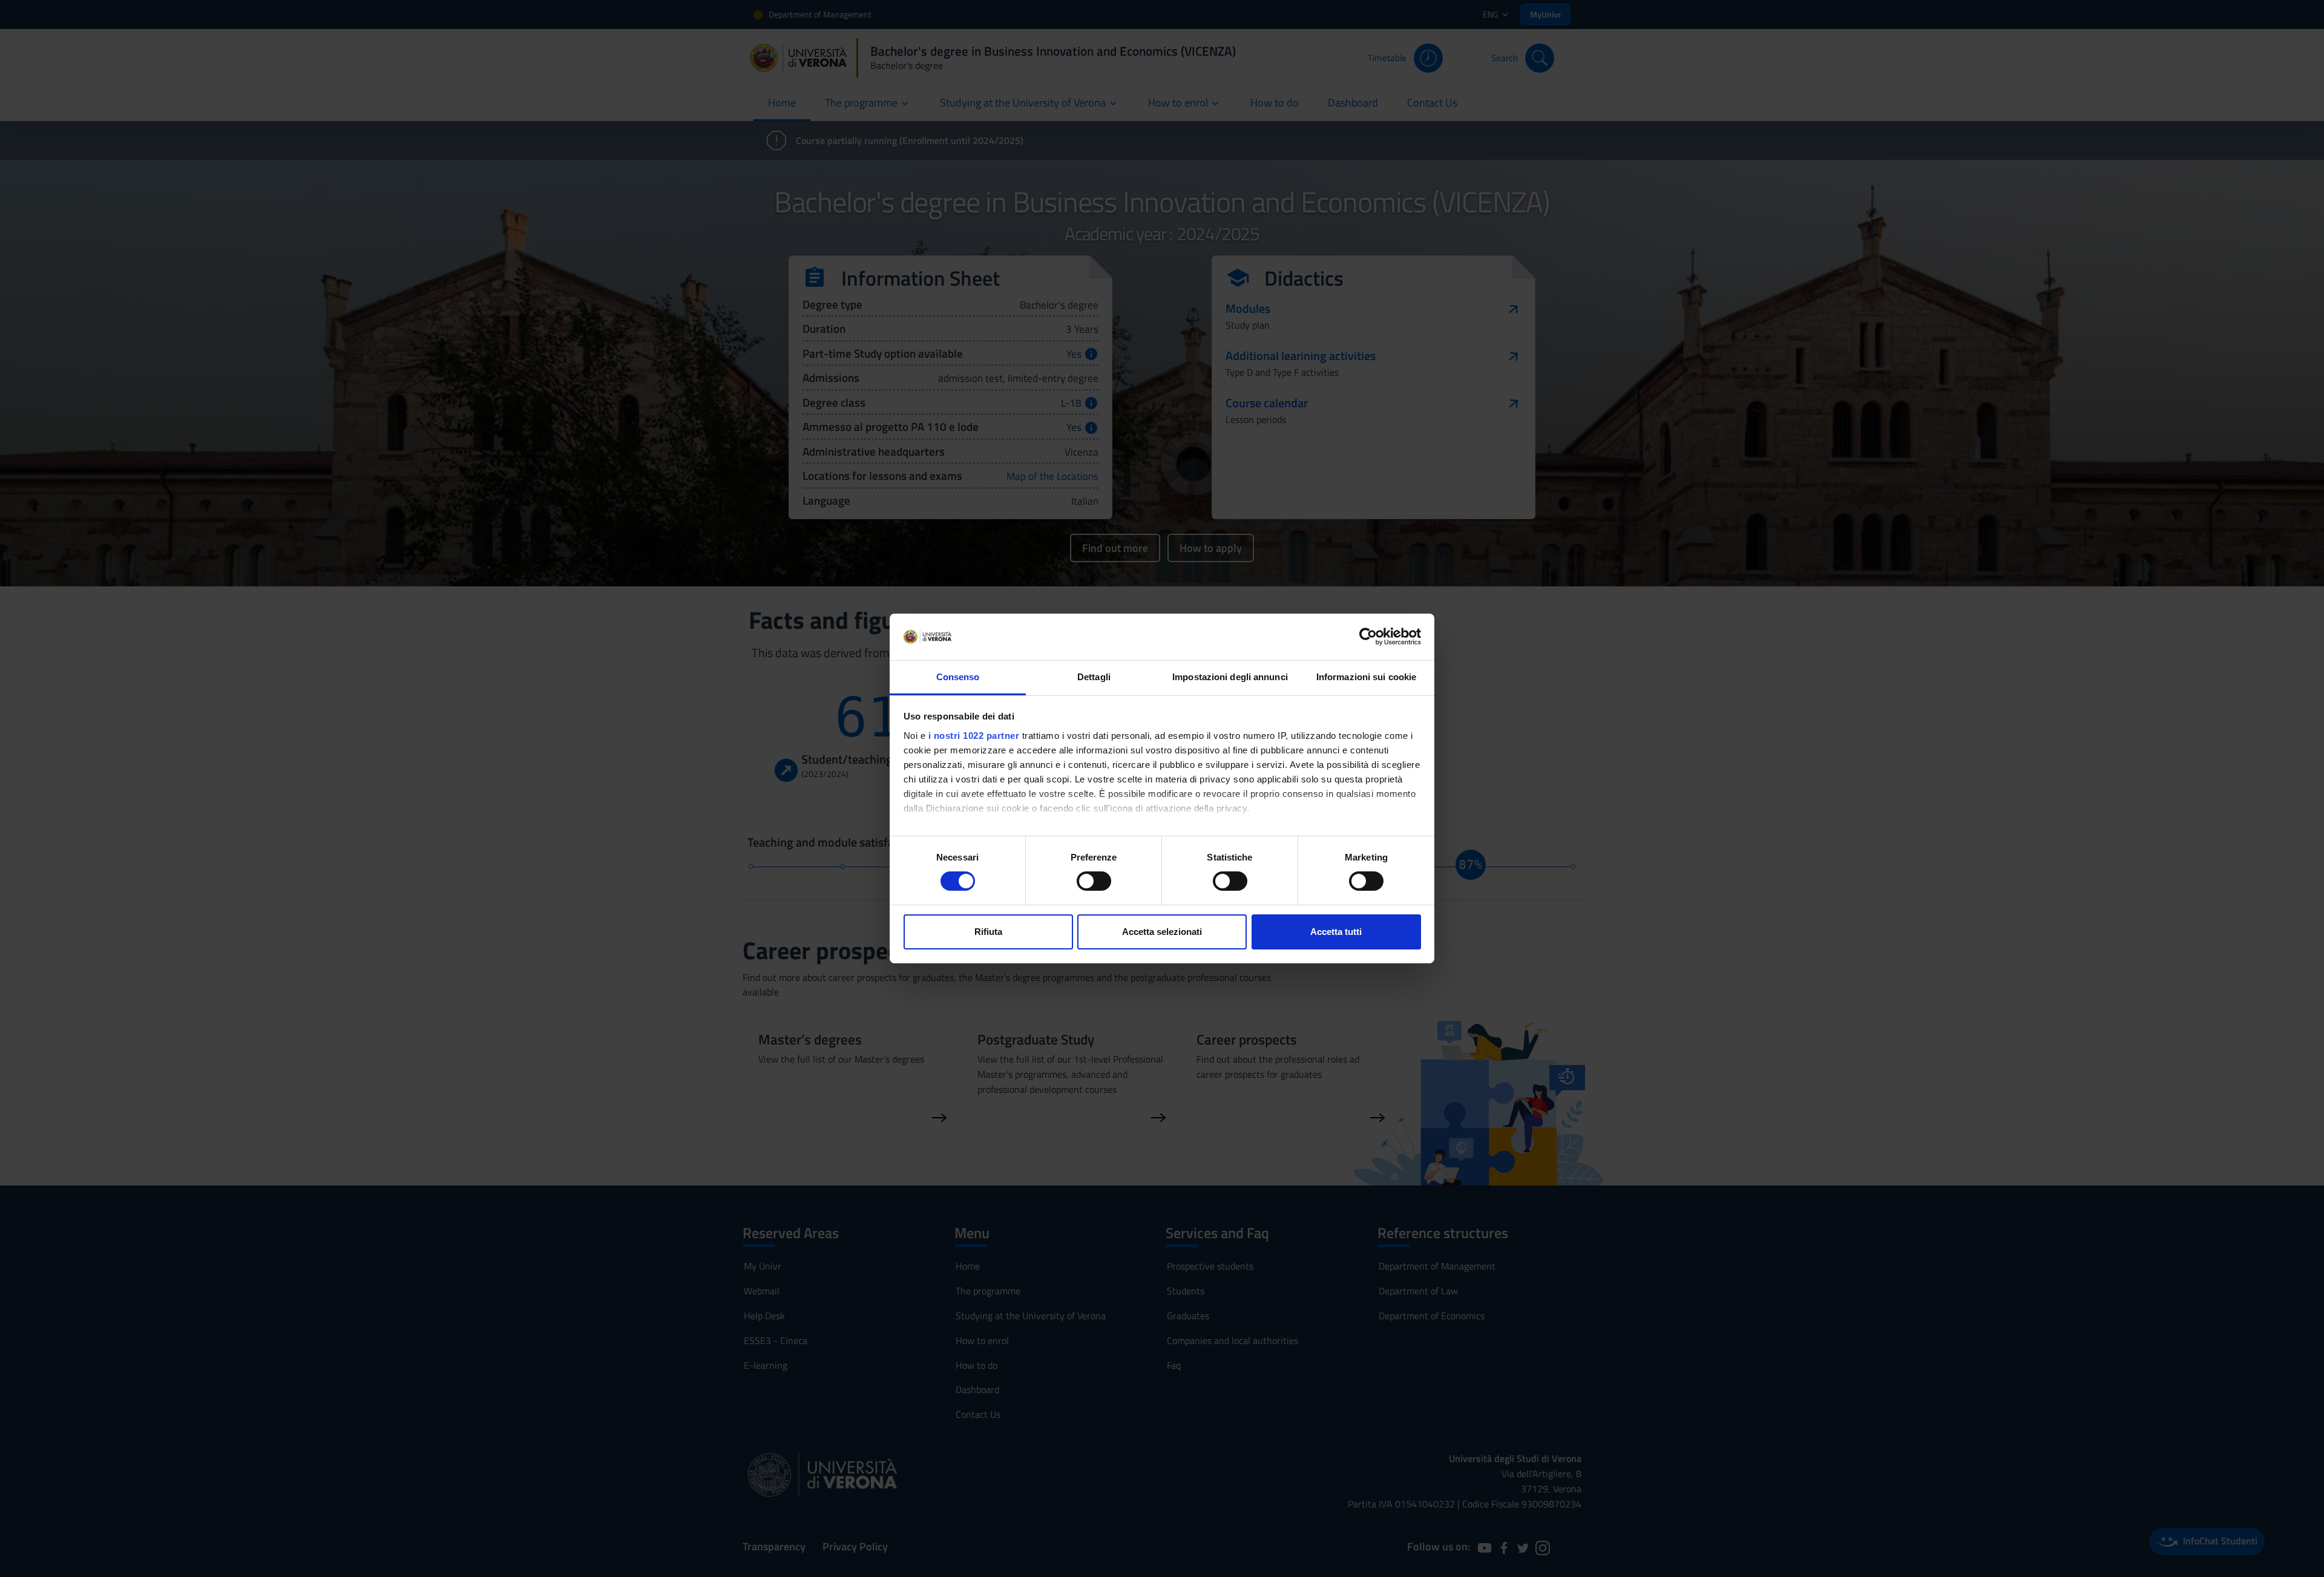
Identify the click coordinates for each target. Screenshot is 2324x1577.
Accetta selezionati (1162, 932)
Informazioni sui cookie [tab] (1366, 677)
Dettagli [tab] (1094, 677)
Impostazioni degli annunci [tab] (1230, 677)
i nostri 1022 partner (974, 736)
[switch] (1094, 881)
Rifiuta (988, 932)
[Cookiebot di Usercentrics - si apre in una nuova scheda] (1368, 637)
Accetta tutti (1336, 932)
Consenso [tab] (958, 677)
